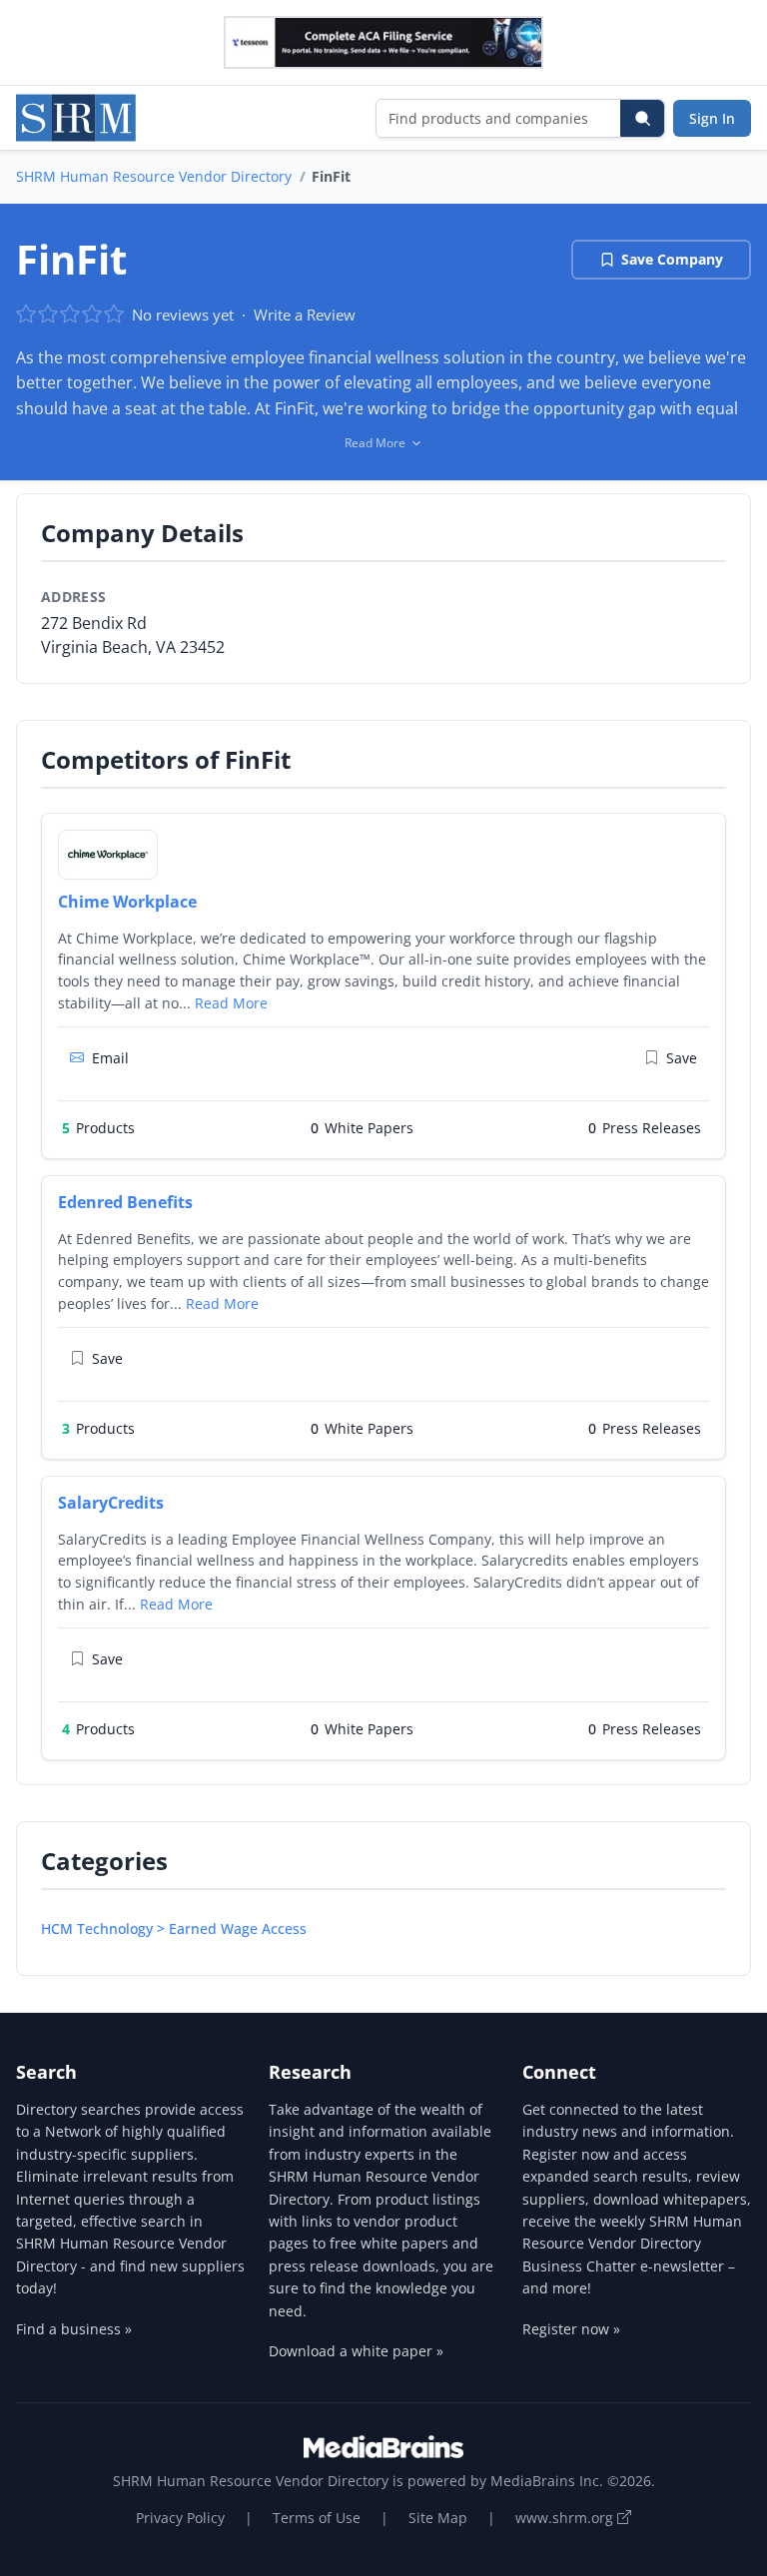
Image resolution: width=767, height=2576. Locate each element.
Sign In (712, 118)
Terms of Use (317, 2518)
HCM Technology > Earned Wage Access (174, 1929)
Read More (231, 1003)
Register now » (571, 2329)
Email (110, 1058)
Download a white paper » (356, 2351)
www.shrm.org (566, 2518)
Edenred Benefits (125, 1202)
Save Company (672, 259)
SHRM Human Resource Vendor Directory (154, 176)
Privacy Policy (180, 2518)
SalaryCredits (111, 1503)
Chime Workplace (127, 902)
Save (682, 1058)
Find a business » (74, 2329)
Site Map (438, 2518)
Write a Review (305, 315)
